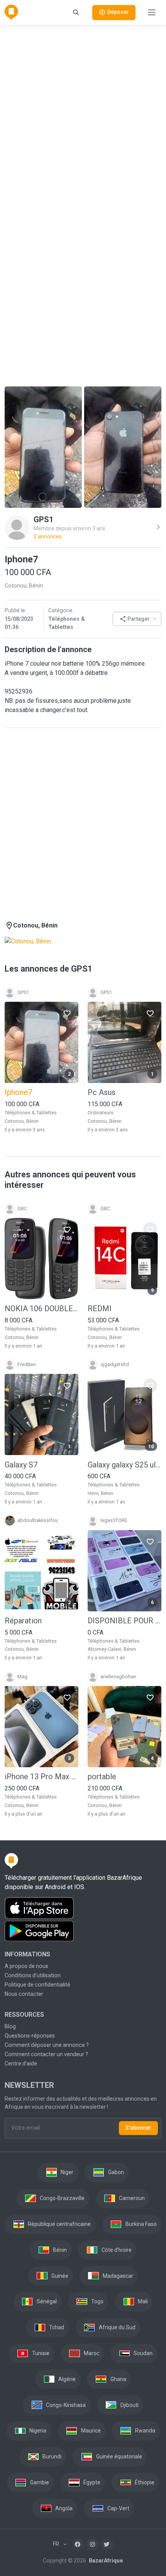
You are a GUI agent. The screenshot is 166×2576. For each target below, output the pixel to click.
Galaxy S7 (21, 1465)
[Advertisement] (83, 114)
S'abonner (138, 2128)
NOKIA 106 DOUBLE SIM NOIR (41, 1308)
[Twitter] (107, 2544)
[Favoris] (67, 1013)
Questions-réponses (30, 2036)
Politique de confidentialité (37, 1985)
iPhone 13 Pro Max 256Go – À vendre (41, 1777)
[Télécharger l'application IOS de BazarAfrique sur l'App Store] (83, 1908)
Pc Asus (102, 1092)
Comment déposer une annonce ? (47, 2045)
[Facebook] (78, 2544)
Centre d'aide (21, 2064)
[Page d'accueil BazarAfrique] (11, 12)
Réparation (23, 1621)
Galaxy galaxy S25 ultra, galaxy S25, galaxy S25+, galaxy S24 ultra (124, 1465)
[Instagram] (92, 2544)
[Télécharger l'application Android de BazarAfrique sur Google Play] (83, 1931)
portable (102, 1777)
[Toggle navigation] (152, 12)
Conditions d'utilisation (33, 1975)
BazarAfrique (105, 2561)
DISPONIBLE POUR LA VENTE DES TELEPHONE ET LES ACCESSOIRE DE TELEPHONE (124, 1621)
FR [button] (57, 2544)
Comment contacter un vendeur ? (46, 2054)
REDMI (100, 1308)
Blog (10, 2026)
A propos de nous (26, 1966)
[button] (137, 619)
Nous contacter (24, 1994)
